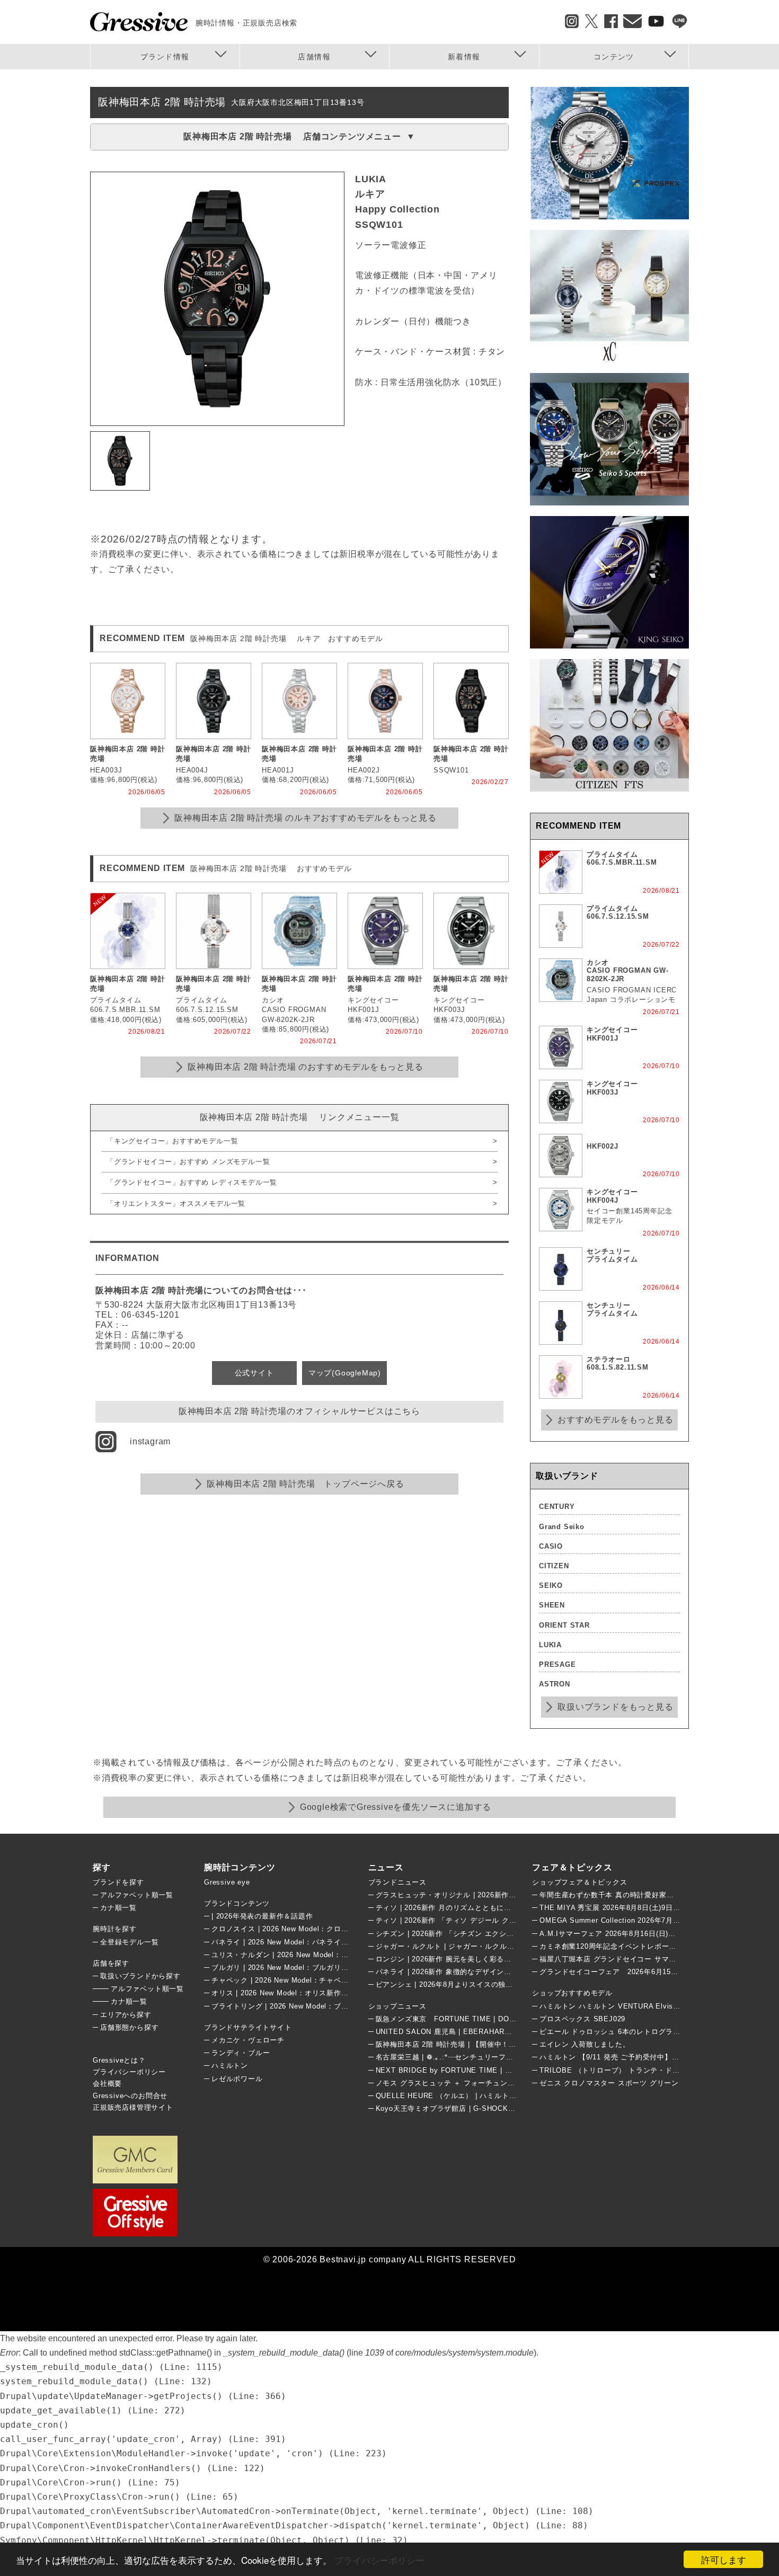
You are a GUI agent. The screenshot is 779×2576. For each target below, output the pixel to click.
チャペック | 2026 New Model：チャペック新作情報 (298, 1980)
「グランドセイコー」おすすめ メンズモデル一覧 (192, 1162)
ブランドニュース (397, 1882)
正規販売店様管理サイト (133, 2107)
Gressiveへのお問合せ (130, 2096)
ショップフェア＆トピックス (579, 1882)
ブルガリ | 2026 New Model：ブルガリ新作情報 (291, 1967)
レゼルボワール (237, 2079)
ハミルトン (230, 2066)
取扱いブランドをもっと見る (615, 1707)
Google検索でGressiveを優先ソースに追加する (396, 1807)
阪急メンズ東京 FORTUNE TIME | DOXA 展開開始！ (467, 2019)
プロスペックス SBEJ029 (582, 2019)
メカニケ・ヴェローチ (248, 2040)
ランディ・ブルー (241, 2053)
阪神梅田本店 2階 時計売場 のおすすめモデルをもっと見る (305, 1067)
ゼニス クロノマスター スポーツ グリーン (609, 2083)
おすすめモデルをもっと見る (615, 1420)
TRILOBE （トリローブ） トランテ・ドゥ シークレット (633, 2070)
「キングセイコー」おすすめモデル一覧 (172, 1141)
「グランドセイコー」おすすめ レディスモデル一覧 (192, 1182)
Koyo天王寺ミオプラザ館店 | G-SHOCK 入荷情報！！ (468, 2108)
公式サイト (254, 1373)
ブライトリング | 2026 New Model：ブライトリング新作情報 (313, 2006)
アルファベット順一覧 (137, 1895)
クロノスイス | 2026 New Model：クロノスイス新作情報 (306, 1929)
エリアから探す (126, 2015)
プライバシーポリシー (379, 2560)
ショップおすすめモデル (572, 1993)
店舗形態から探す (129, 2027)
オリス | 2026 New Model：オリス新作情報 (284, 1993)
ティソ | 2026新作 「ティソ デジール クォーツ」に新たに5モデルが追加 (496, 1920)
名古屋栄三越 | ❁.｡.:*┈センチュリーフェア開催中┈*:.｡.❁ (473, 2057)
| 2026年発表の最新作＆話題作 (262, 1916)
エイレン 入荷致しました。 (585, 2044)
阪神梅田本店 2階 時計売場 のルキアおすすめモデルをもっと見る (306, 818)
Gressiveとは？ (119, 2060)
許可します (724, 2559)
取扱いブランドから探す (140, 1976)
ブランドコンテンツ (237, 1903)
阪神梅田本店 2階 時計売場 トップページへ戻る (305, 1484)
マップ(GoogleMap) (345, 1373)
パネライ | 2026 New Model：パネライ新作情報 (291, 1942)
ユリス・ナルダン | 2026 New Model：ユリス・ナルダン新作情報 (320, 1955)
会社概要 (107, 2084)
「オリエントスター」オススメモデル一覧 (176, 1203)
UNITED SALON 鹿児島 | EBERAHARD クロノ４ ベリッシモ (478, 2032)
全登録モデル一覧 (129, 1942)
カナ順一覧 (118, 1908)
